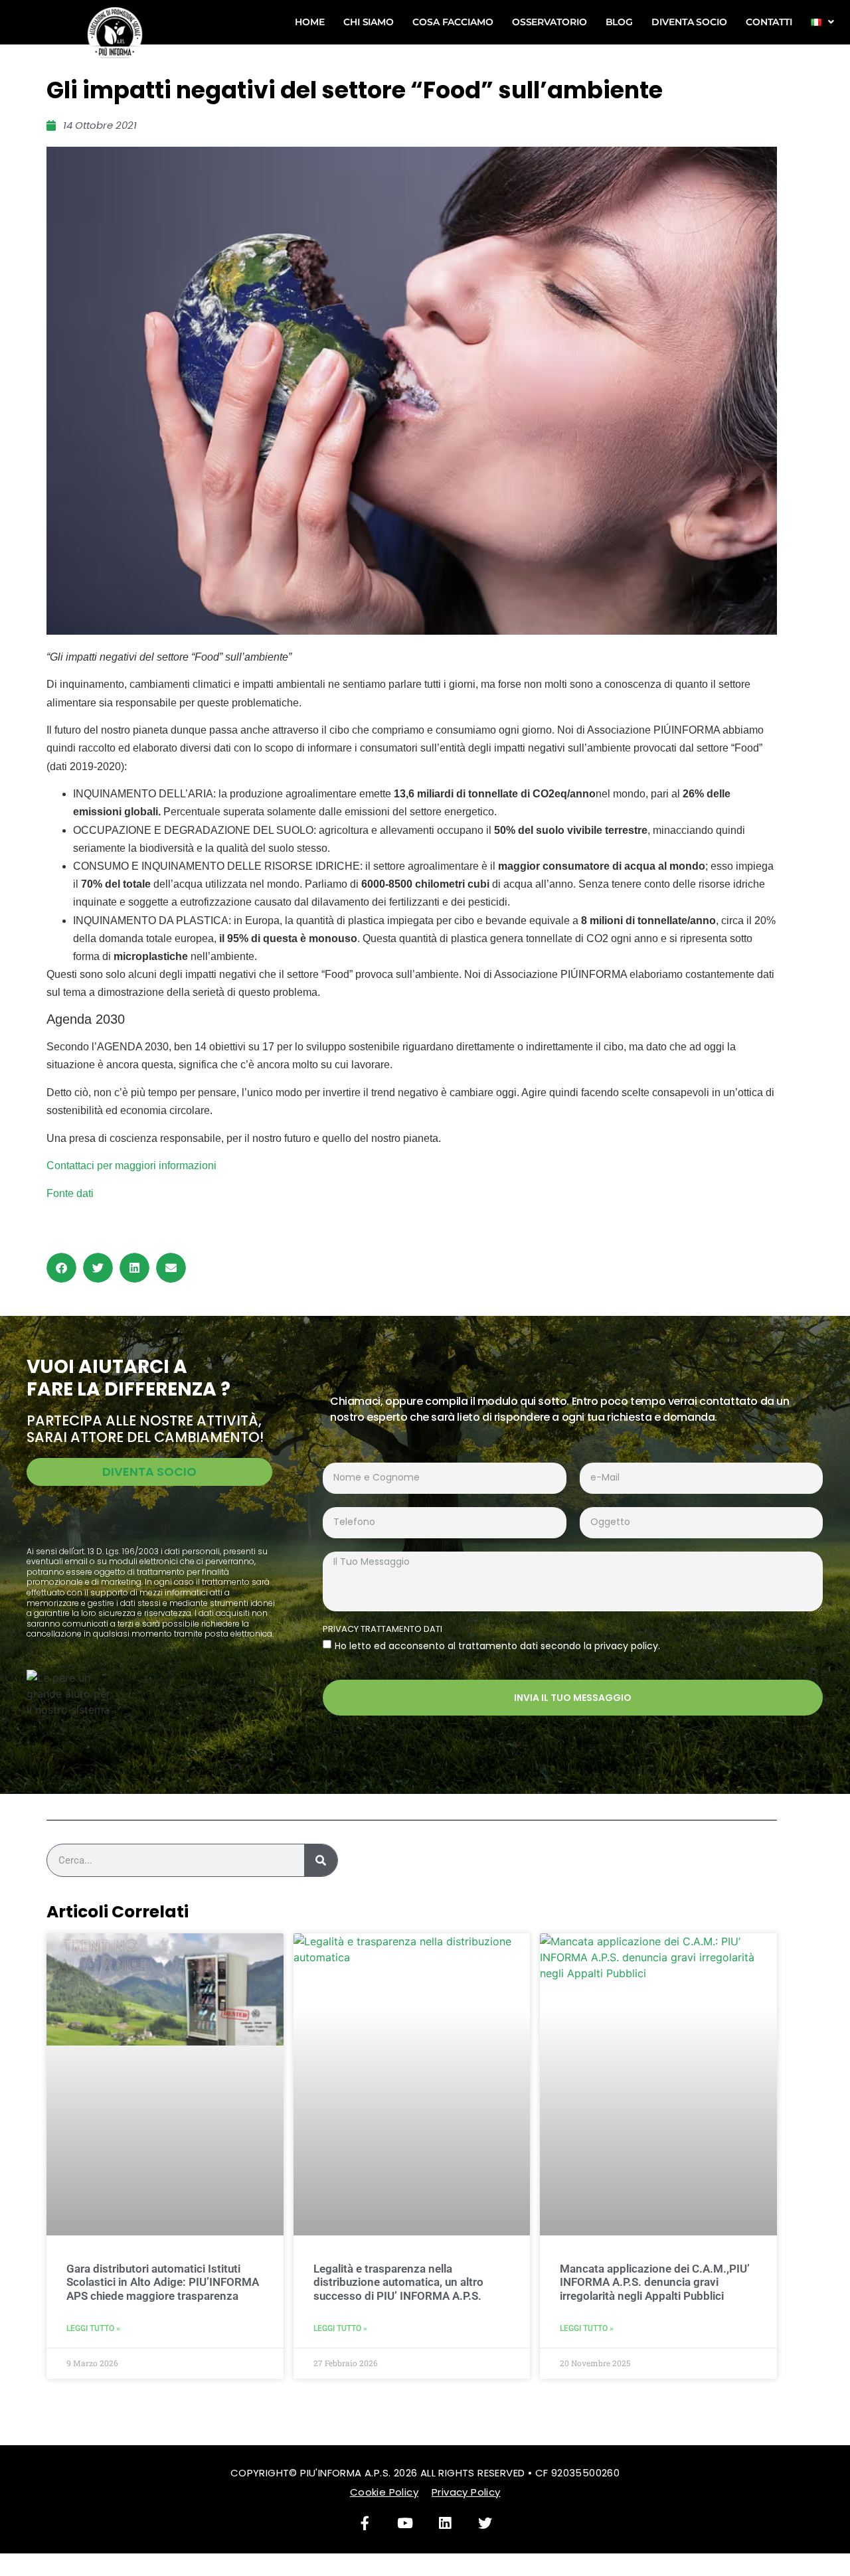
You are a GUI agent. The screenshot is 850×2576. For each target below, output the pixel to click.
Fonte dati (70, 1193)
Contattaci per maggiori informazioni (131, 1166)
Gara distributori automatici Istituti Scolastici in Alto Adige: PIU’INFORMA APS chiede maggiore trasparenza (163, 2282)
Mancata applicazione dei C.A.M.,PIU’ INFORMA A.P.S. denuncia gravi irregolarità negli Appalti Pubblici (655, 2282)
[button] (61, 1268)
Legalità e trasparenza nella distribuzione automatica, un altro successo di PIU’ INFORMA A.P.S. (398, 2282)
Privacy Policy (466, 2492)
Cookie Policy (384, 2492)
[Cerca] (321, 1860)
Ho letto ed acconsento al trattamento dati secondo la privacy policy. (497, 1646)
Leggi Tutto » (93, 2328)
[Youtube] (405, 2524)
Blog (620, 22)
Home (310, 22)
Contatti (769, 22)
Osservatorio (550, 22)
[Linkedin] (445, 2524)
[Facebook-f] (365, 2524)
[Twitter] (485, 2524)
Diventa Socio (689, 22)
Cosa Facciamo (453, 22)
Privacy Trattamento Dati (382, 1630)
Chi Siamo (369, 22)
